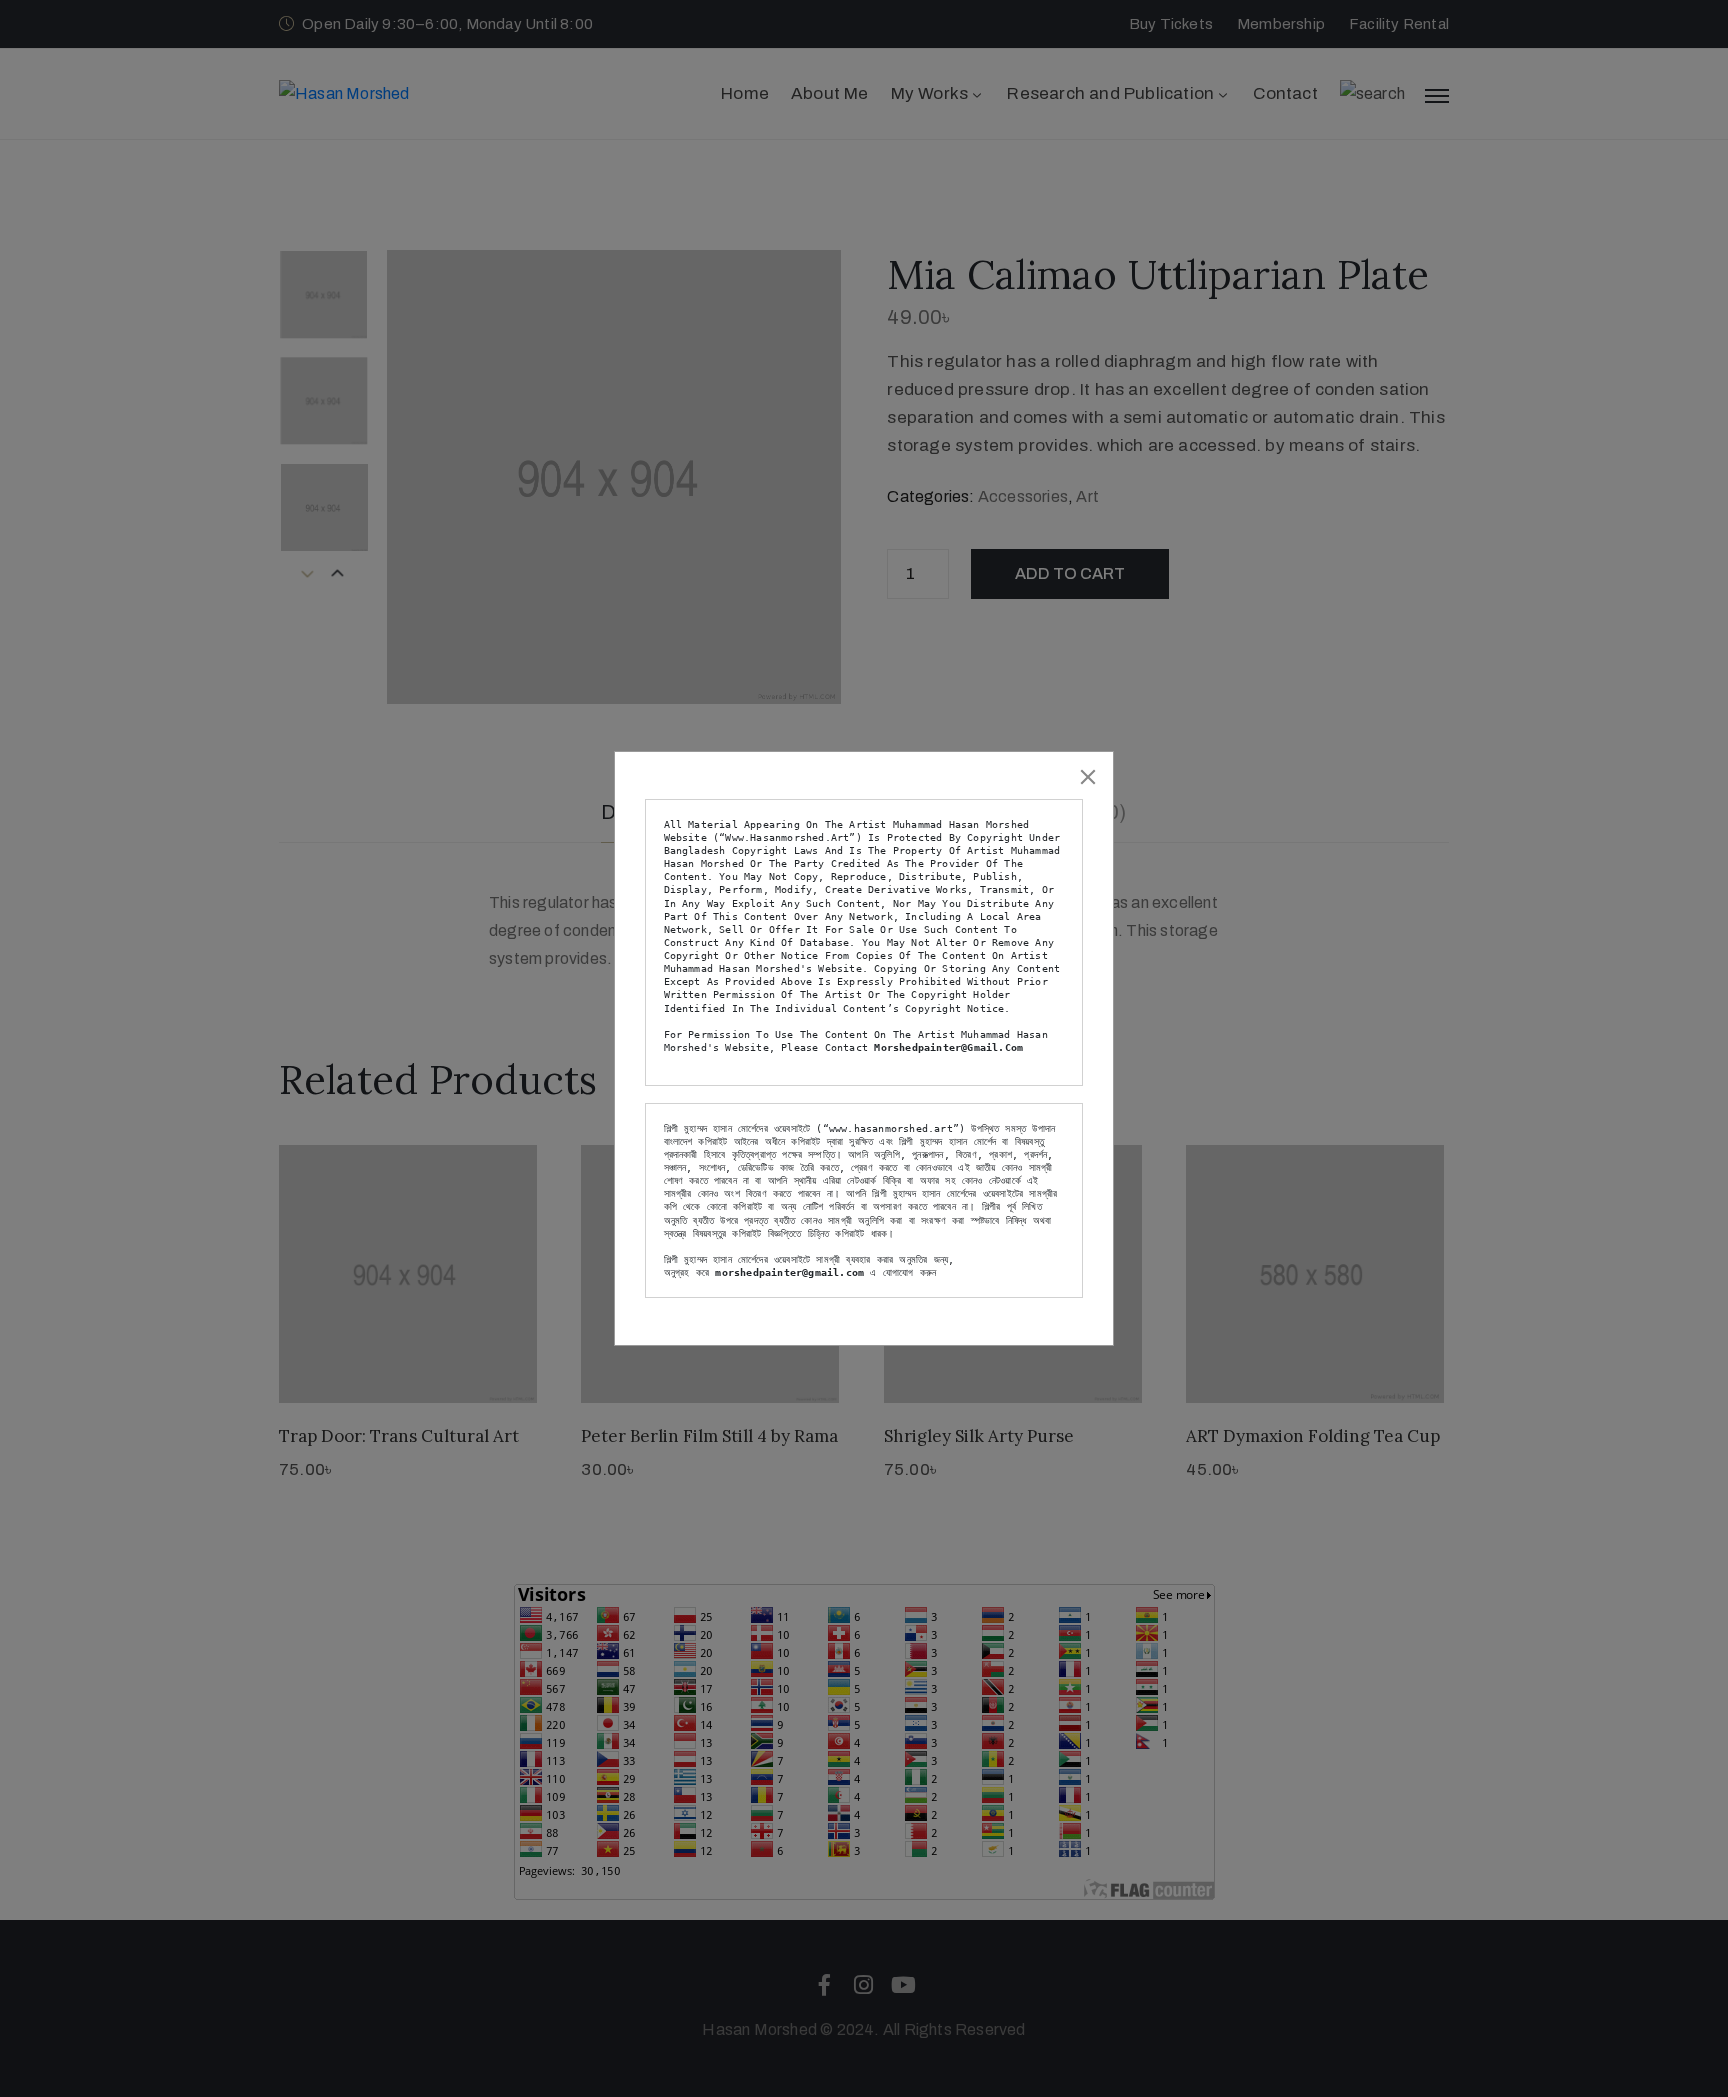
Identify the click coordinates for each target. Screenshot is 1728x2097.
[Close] (1088, 777)
